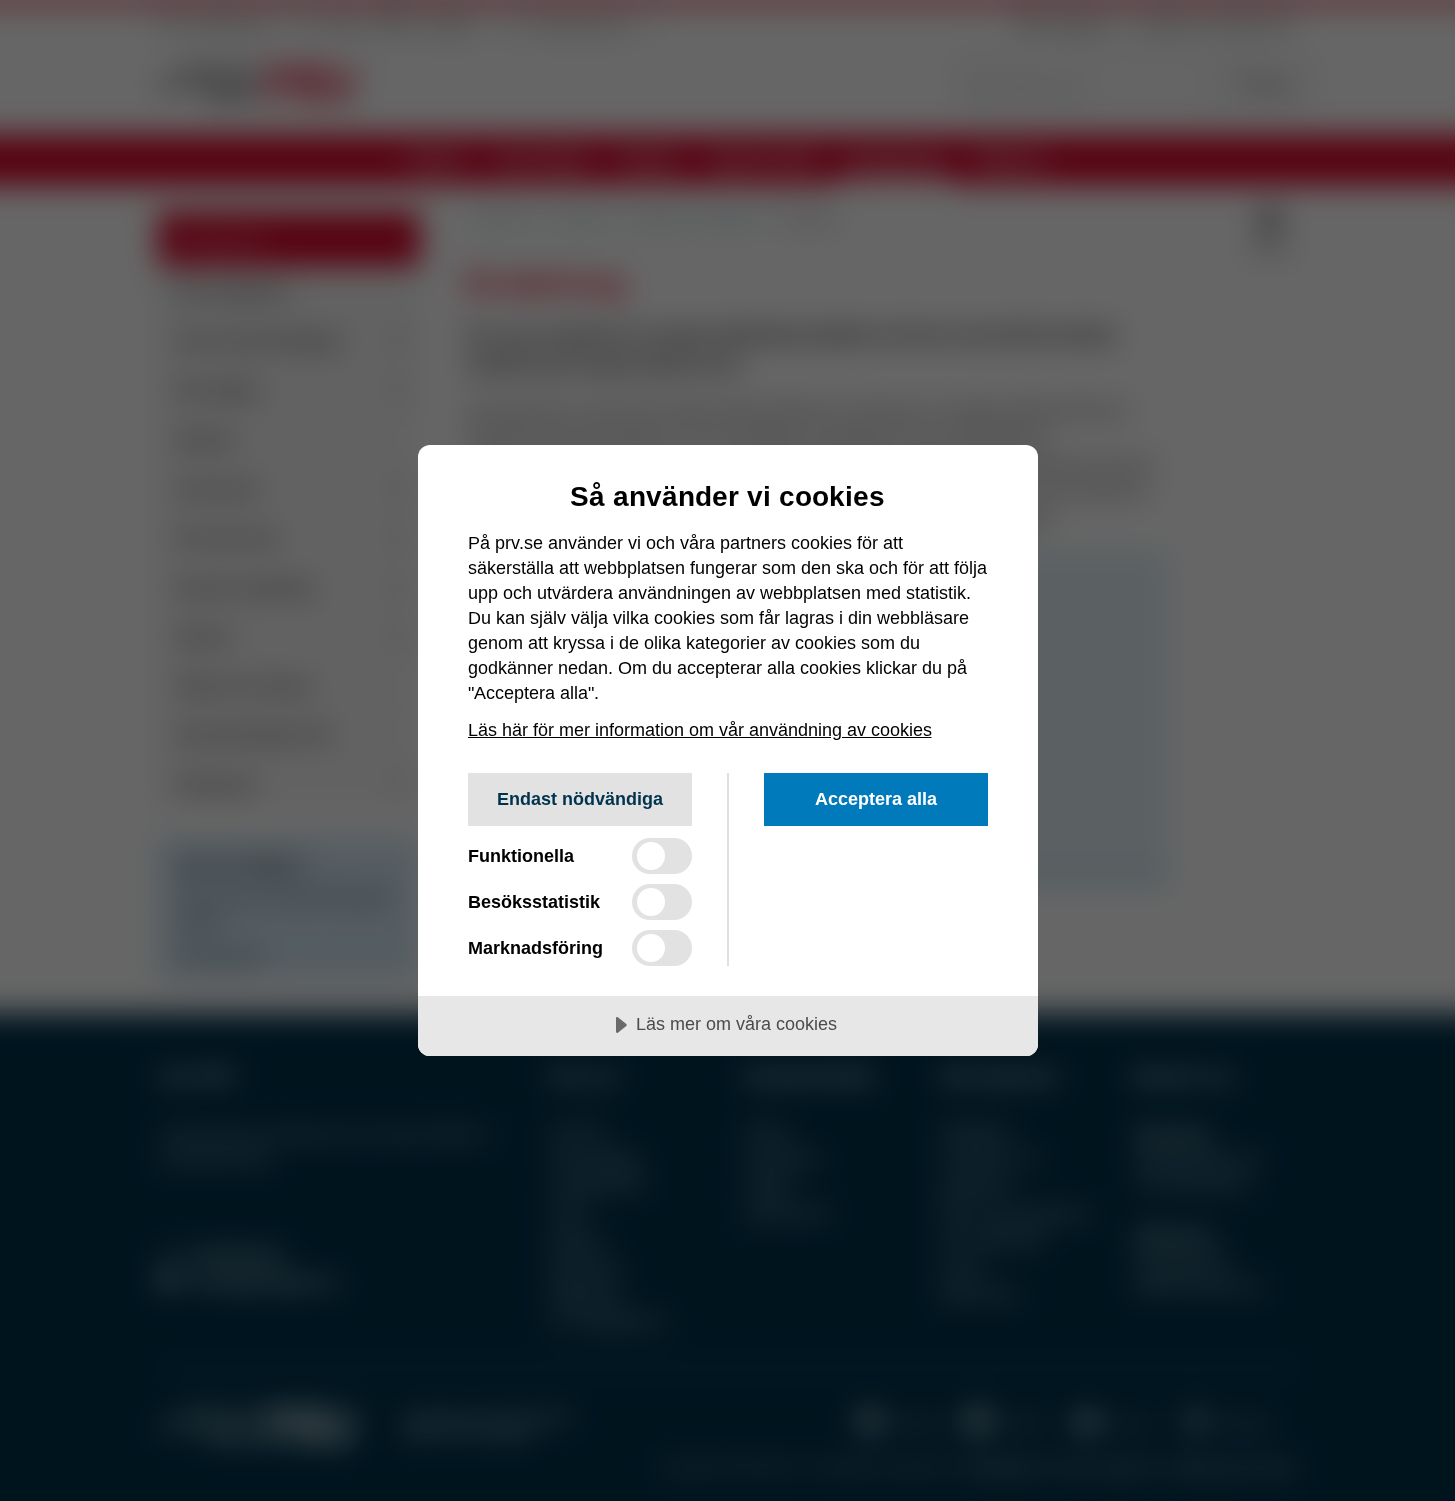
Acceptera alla (876, 799)
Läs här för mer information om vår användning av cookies (700, 730)
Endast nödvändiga (580, 799)
